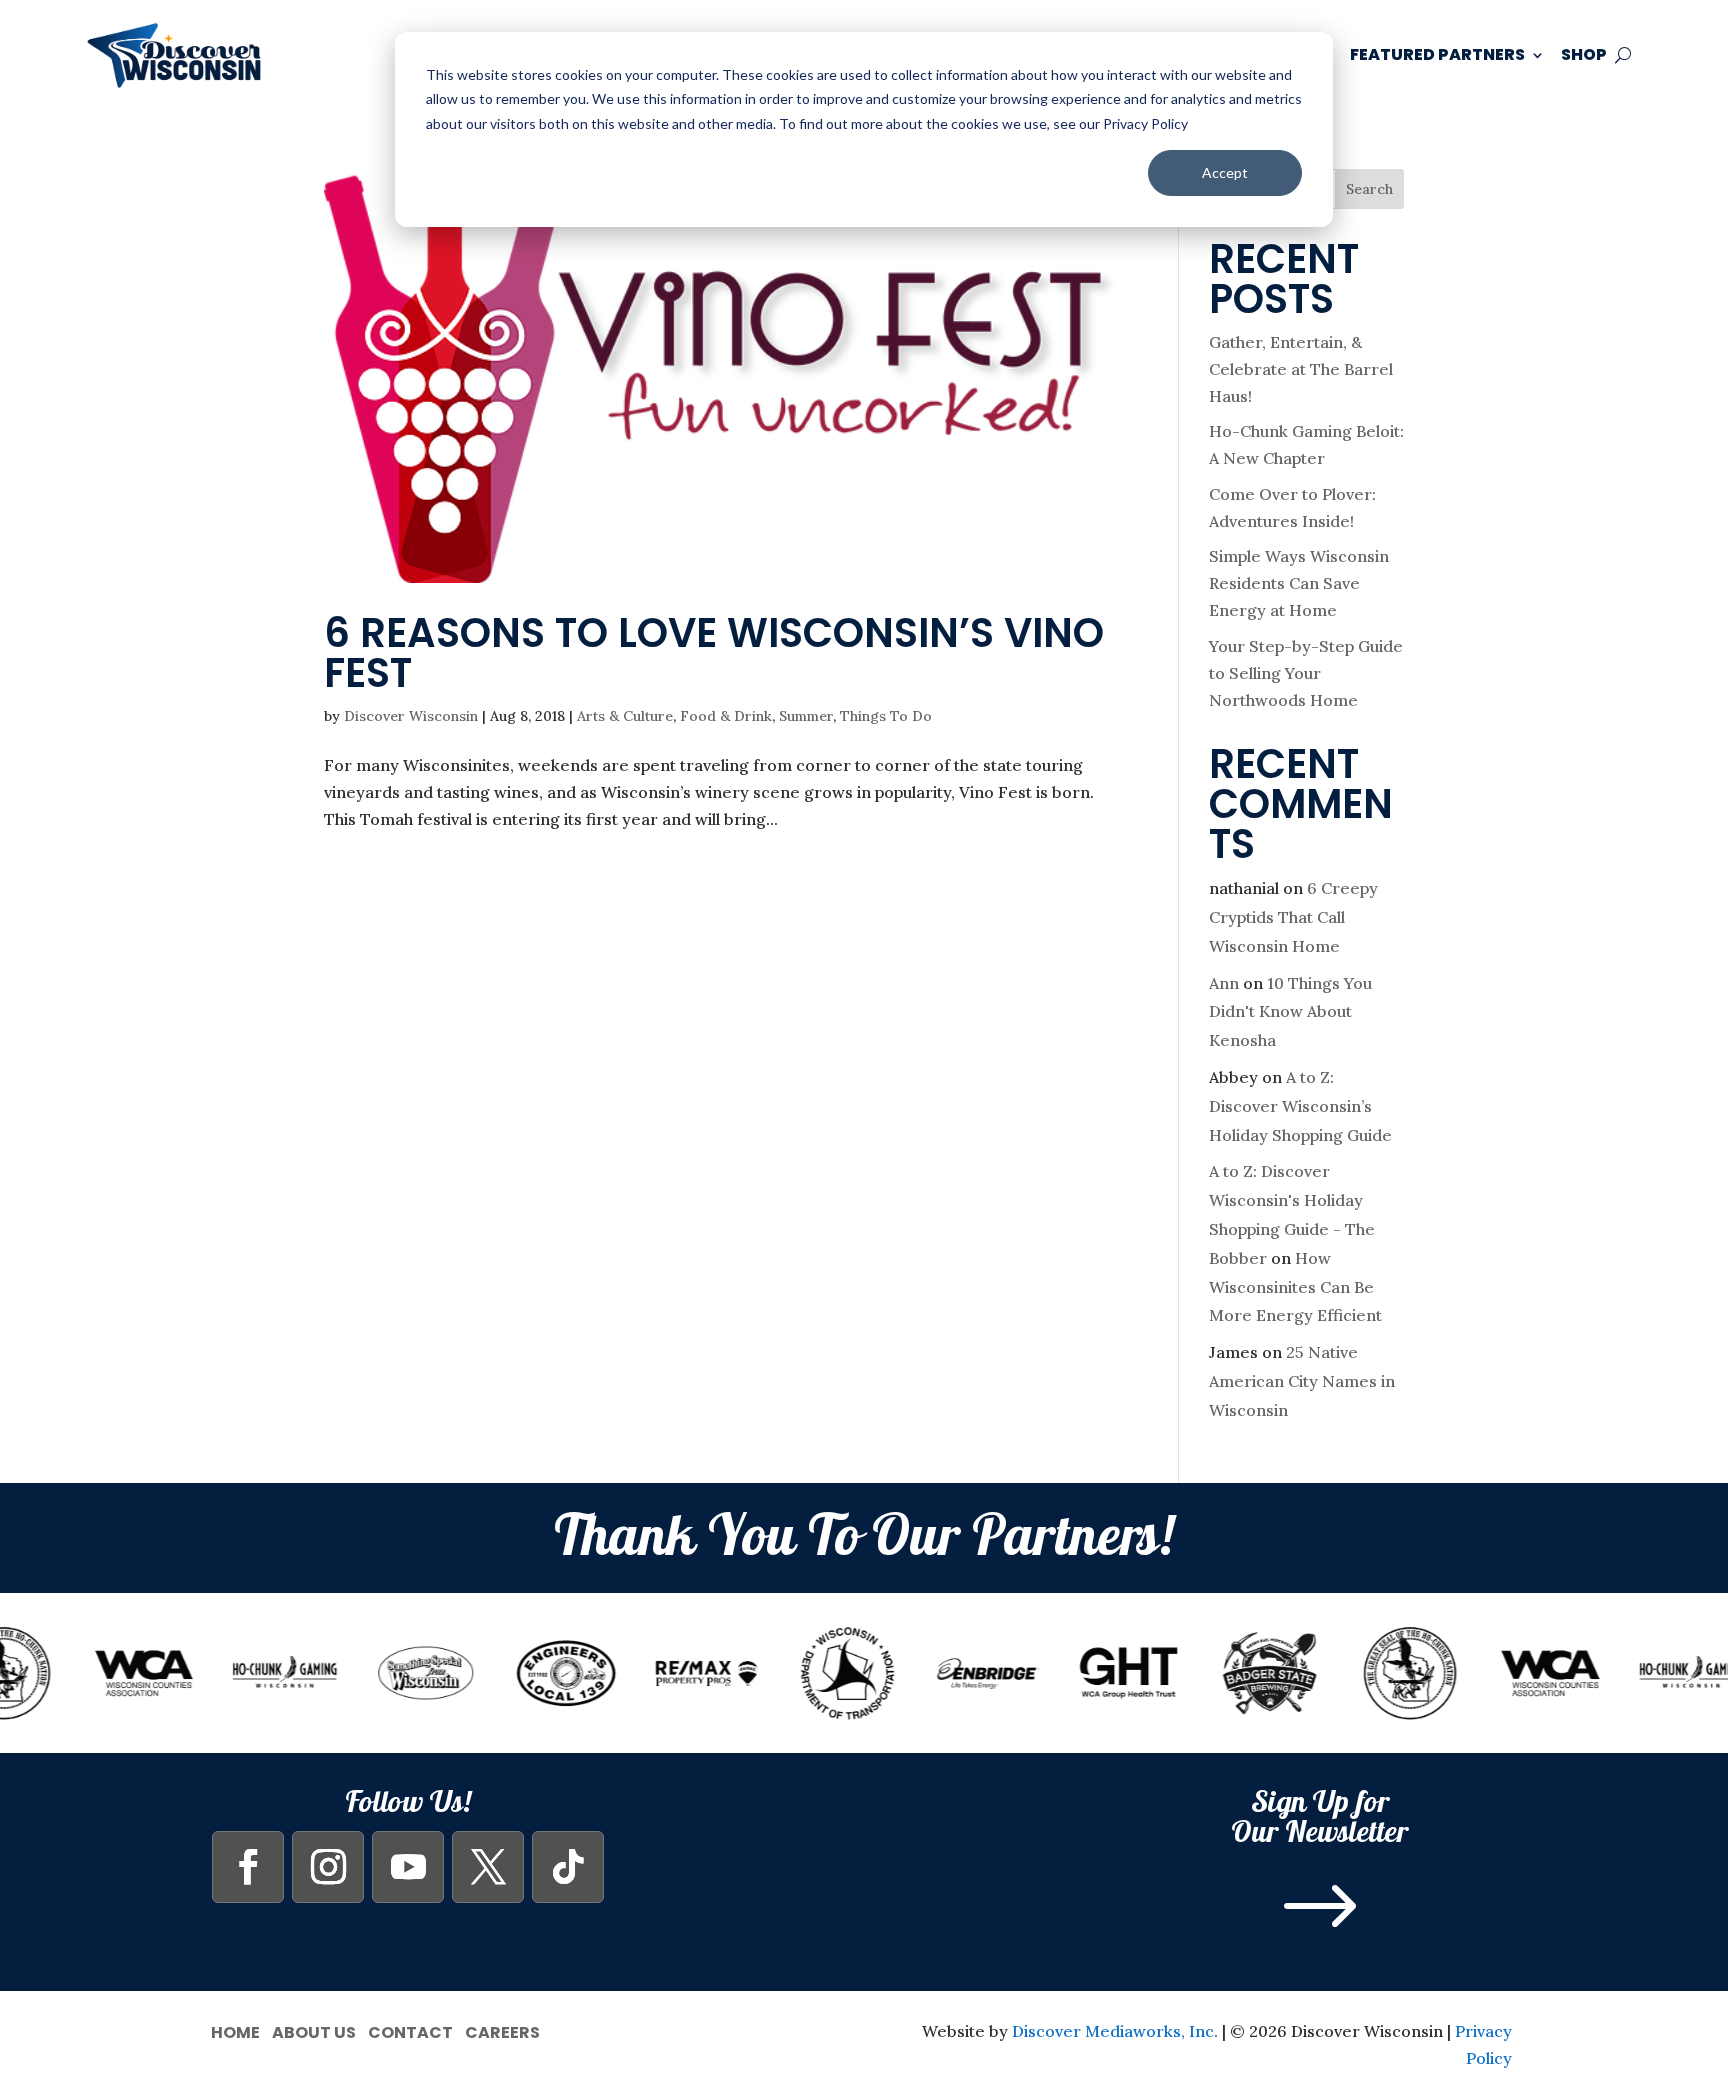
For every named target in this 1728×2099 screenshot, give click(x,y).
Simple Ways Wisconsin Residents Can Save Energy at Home (1299, 583)
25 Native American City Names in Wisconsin (1302, 1381)
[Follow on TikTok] (568, 1867)
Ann (1224, 983)
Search (1369, 189)
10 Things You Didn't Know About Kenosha (1290, 1012)
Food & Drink (726, 716)
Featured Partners (1437, 54)
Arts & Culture (625, 716)
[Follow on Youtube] (408, 1867)
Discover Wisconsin (411, 716)
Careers (502, 2030)
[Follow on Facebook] (248, 1867)
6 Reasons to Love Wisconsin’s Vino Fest (714, 653)
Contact (410, 2030)
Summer (806, 716)
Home (235, 2030)
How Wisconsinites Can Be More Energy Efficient (1295, 1287)
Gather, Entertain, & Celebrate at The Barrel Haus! (1301, 369)
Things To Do (886, 716)
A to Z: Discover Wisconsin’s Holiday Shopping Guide (1300, 1106)
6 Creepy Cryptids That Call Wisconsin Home (1293, 917)
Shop (1584, 54)
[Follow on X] (488, 1867)
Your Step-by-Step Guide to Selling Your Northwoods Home (1306, 673)
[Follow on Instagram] (328, 1867)
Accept (1225, 172)
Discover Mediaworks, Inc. (1115, 2031)
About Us (314, 2030)
